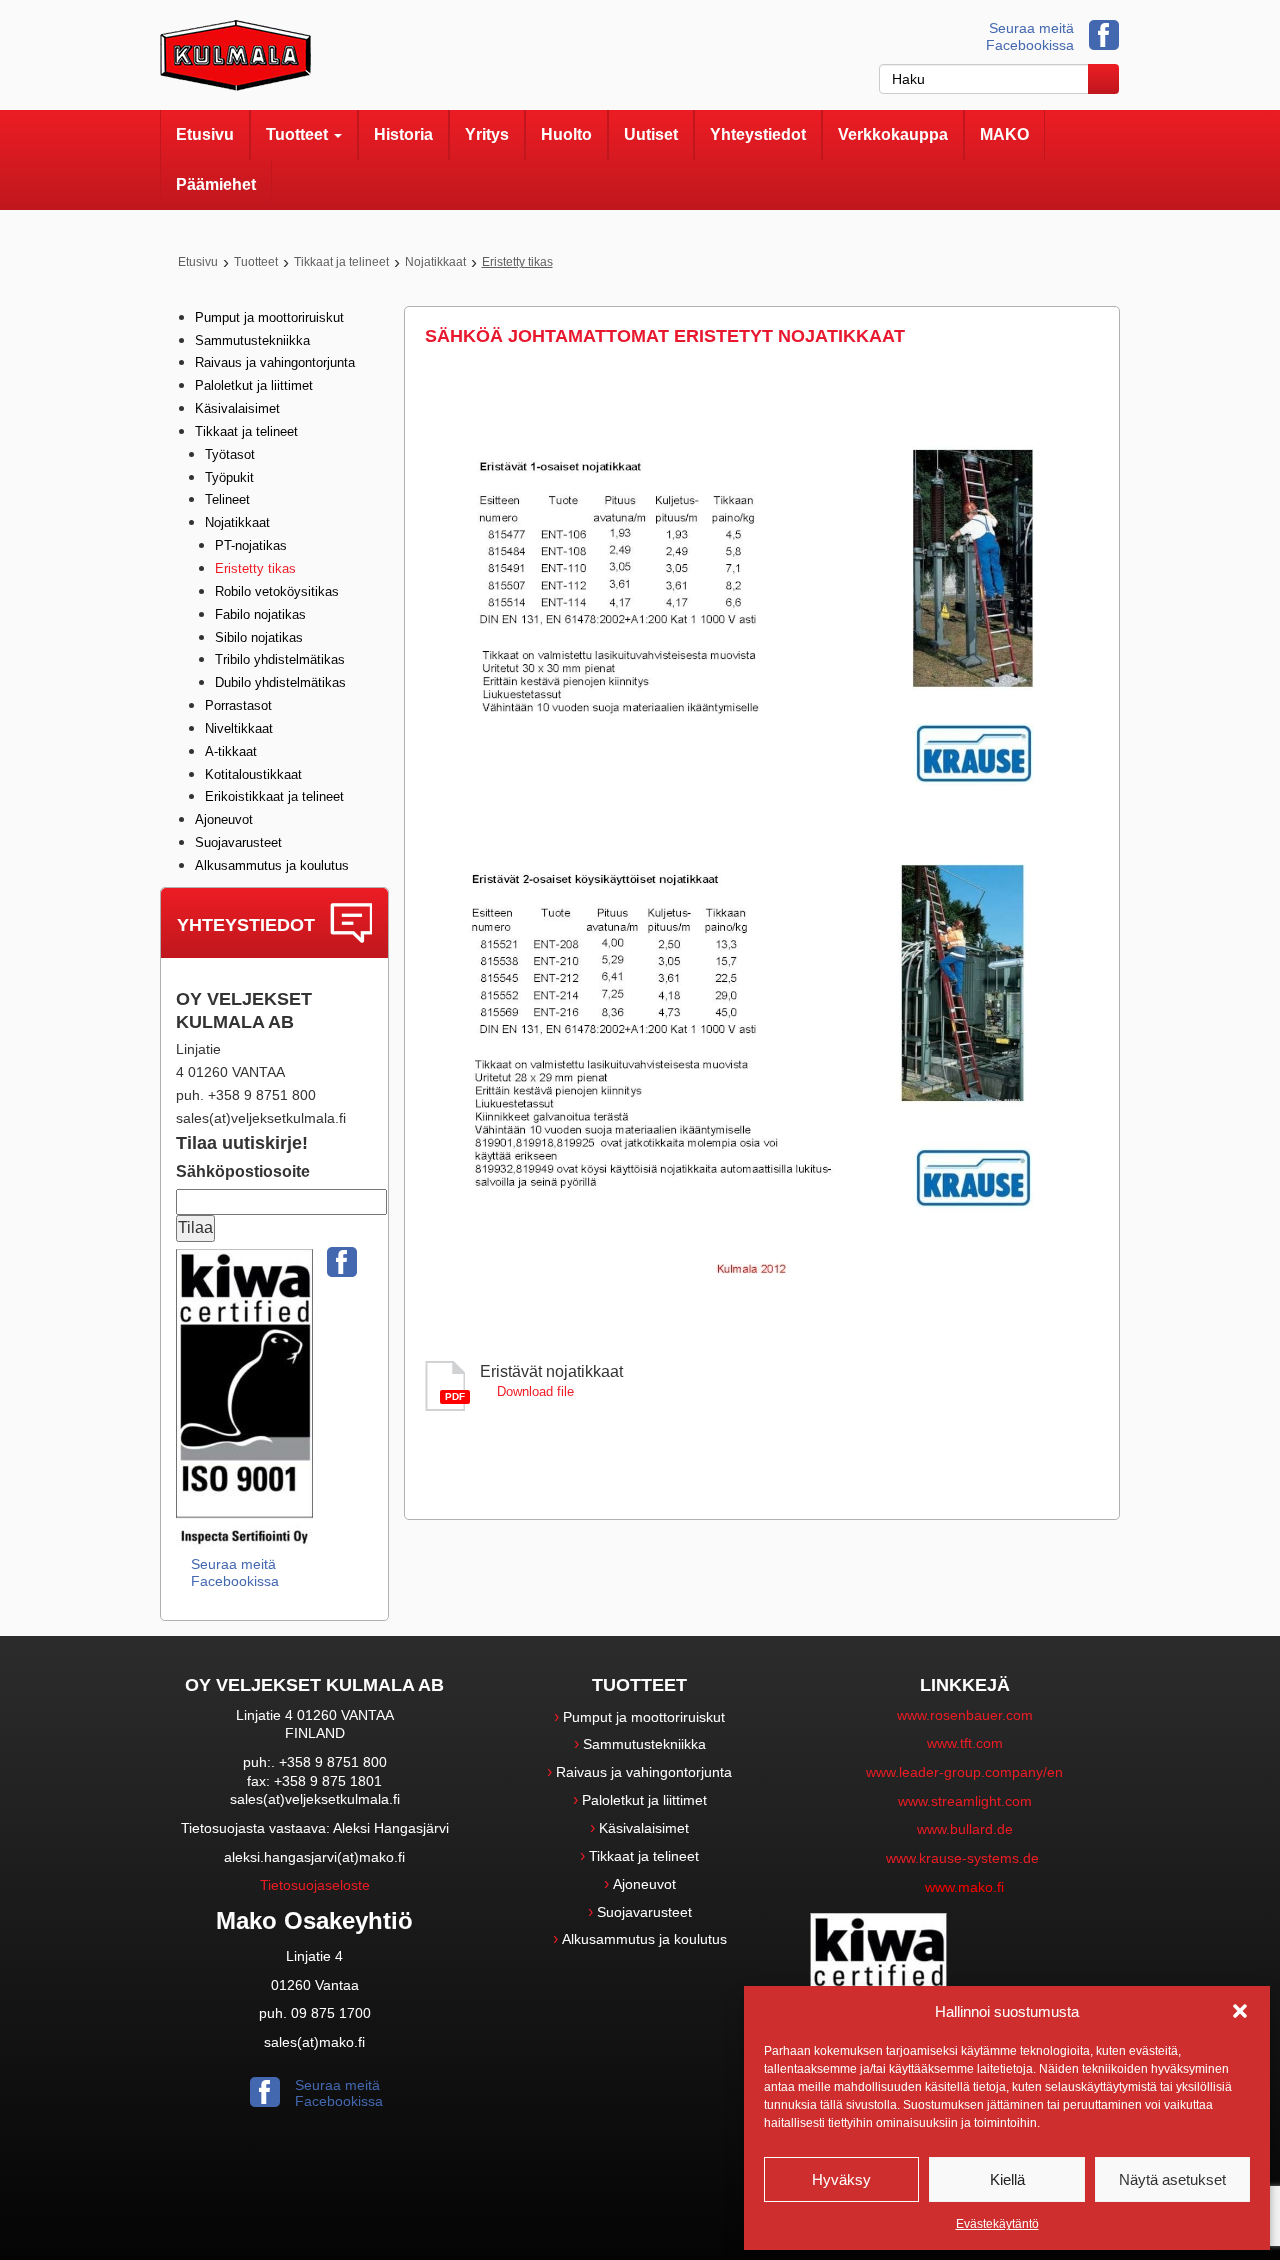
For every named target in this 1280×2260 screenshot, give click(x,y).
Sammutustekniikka (252, 340)
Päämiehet (216, 184)
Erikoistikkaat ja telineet (274, 796)
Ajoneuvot (224, 819)
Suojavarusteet (238, 842)
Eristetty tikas (255, 568)
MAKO (1004, 134)
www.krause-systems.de (964, 1858)
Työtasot (230, 454)
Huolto (566, 134)
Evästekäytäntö (997, 2224)
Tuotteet (299, 134)
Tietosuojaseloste (315, 1885)
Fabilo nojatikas (260, 614)
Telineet (227, 499)
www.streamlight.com (965, 1801)
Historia (403, 134)
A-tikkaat (231, 751)
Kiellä (1007, 2179)
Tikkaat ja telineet (341, 262)
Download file (535, 1391)
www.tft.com (965, 1743)
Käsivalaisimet (237, 408)
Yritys (487, 134)
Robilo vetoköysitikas (277, 591)
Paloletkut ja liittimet (254, 385)
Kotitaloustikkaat (253, 774)
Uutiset (651, 134)
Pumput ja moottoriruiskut (269, 317)
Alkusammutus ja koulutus (272, 865)
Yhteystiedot (758, 134)
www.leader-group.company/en (964, 1772)
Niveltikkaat (239, 728)
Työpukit (229, 477)
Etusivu (205, 134)
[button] (1240, 2011)
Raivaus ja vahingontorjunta (275, 362)
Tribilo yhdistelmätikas (280, 659)
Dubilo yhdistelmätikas (280, 682)
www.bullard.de (965, 1829)
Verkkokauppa (893, 134)
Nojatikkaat (435, 262)
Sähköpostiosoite (243, 1171)
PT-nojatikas (251, 545)
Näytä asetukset (1172, 2179)
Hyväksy (841, 2179)
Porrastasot (238, 705)
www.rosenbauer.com (965, 1715)
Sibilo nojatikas (259, 637)
